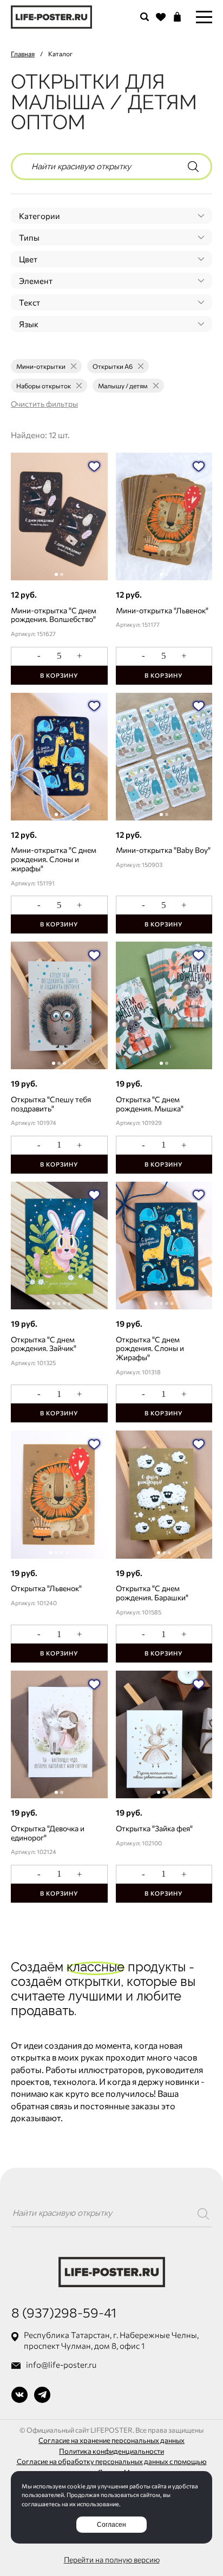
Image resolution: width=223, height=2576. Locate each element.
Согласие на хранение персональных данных (111, 2440)
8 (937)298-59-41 (64, 2312)
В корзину (59, 675)
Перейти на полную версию (112, 2560)
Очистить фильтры (44, 404)
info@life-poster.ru (61, 2365)
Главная (23, 54)
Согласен (111, 2525)
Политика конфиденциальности (111, 2451)
